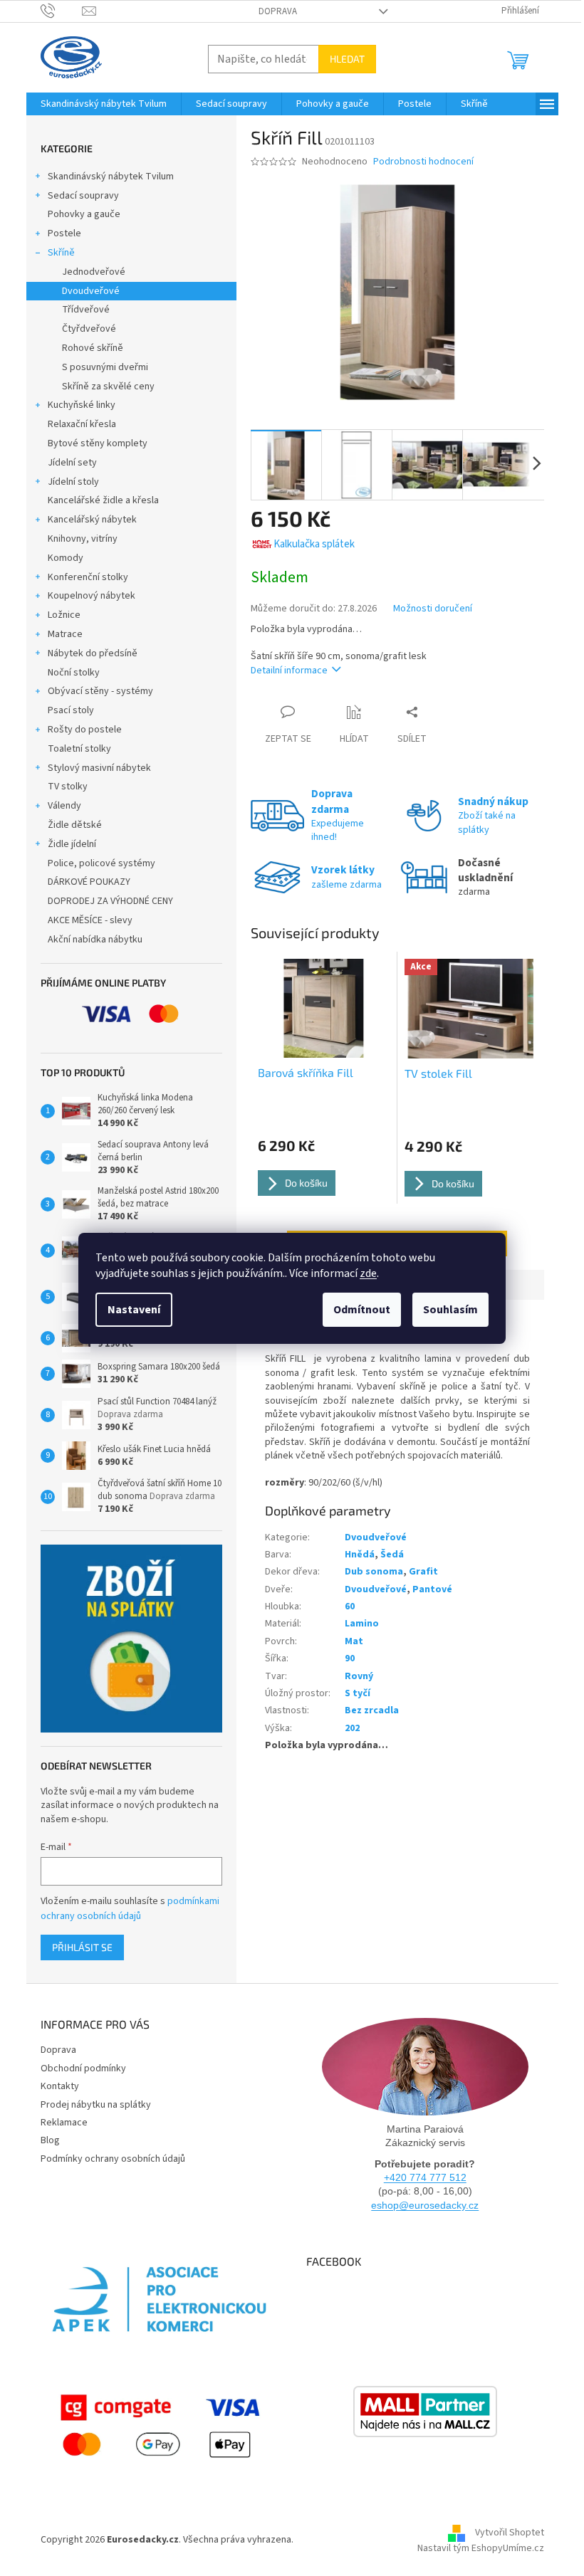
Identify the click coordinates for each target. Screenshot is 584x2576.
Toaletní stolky (79, 749)
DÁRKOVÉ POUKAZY (89, 882)
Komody (66, 558)
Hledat (347, 59)
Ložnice (64, 615)
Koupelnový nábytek (92, 596)
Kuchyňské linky (82, 405)
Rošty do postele (85, 730)
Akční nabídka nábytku (95, 940)
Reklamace (64, 2123)
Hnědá (360, 1555)
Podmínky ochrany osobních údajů (113, 2159)
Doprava (278, 11)
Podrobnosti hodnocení (423, 162)
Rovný (359, 1676)
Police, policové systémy (101, 863)
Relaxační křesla (82, 424)
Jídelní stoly (73, 482)
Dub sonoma (374, 1572)
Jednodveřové (94, 272)
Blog (50, 2140)
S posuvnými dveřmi (105, 367)
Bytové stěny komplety (98, 443)
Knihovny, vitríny (83, 539)
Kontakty (60, 2086)
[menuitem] (104, 104)
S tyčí (358, 1693)
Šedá (392, 1555)
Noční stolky (74, 673)
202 (352, 1728)
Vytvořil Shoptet (510, 2533)
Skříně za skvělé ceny (108, 387)
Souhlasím (450, 1310)
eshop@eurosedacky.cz (425, 2205)
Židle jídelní (72, 844)
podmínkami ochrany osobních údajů (130, 1908)
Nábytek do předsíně (93, 653)
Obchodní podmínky (83, 2068)
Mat (354, 1641)
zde (368, 1273)
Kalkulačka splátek (314, 544)
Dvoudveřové (91, 291)
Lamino (362, 1624)
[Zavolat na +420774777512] (62, 11)
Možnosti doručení (433, 609)
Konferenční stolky (88, 577)
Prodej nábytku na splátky (96, 2105)
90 (350, 1658)
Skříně (61, 253)
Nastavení (134, 1310)
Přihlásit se (82, 1947)
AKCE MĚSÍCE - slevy (90, 920)
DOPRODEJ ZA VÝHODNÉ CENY (110, 901)
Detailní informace (289, 671)
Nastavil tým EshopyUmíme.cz (481, 2548)
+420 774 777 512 (425, 2177)
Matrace (65, 634)
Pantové (432, 1589)
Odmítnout (362, 1310)
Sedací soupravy (83, 196)
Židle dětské (75, 825)
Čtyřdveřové (89, 329)
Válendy (64, 806)
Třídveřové (86, 310)
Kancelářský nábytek (92, 520)
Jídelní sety (72, 463)
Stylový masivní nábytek (99, 768)
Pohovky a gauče (84, 214)
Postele (64, 233)
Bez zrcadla (372, 1710)
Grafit (423, 1572)
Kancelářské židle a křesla (103, 500)
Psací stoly (71, 710)
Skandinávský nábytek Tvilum (111, 177)
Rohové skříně (93, 348)
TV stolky (68, 787)
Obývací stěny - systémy (100, 691)
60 (350, 1607)
